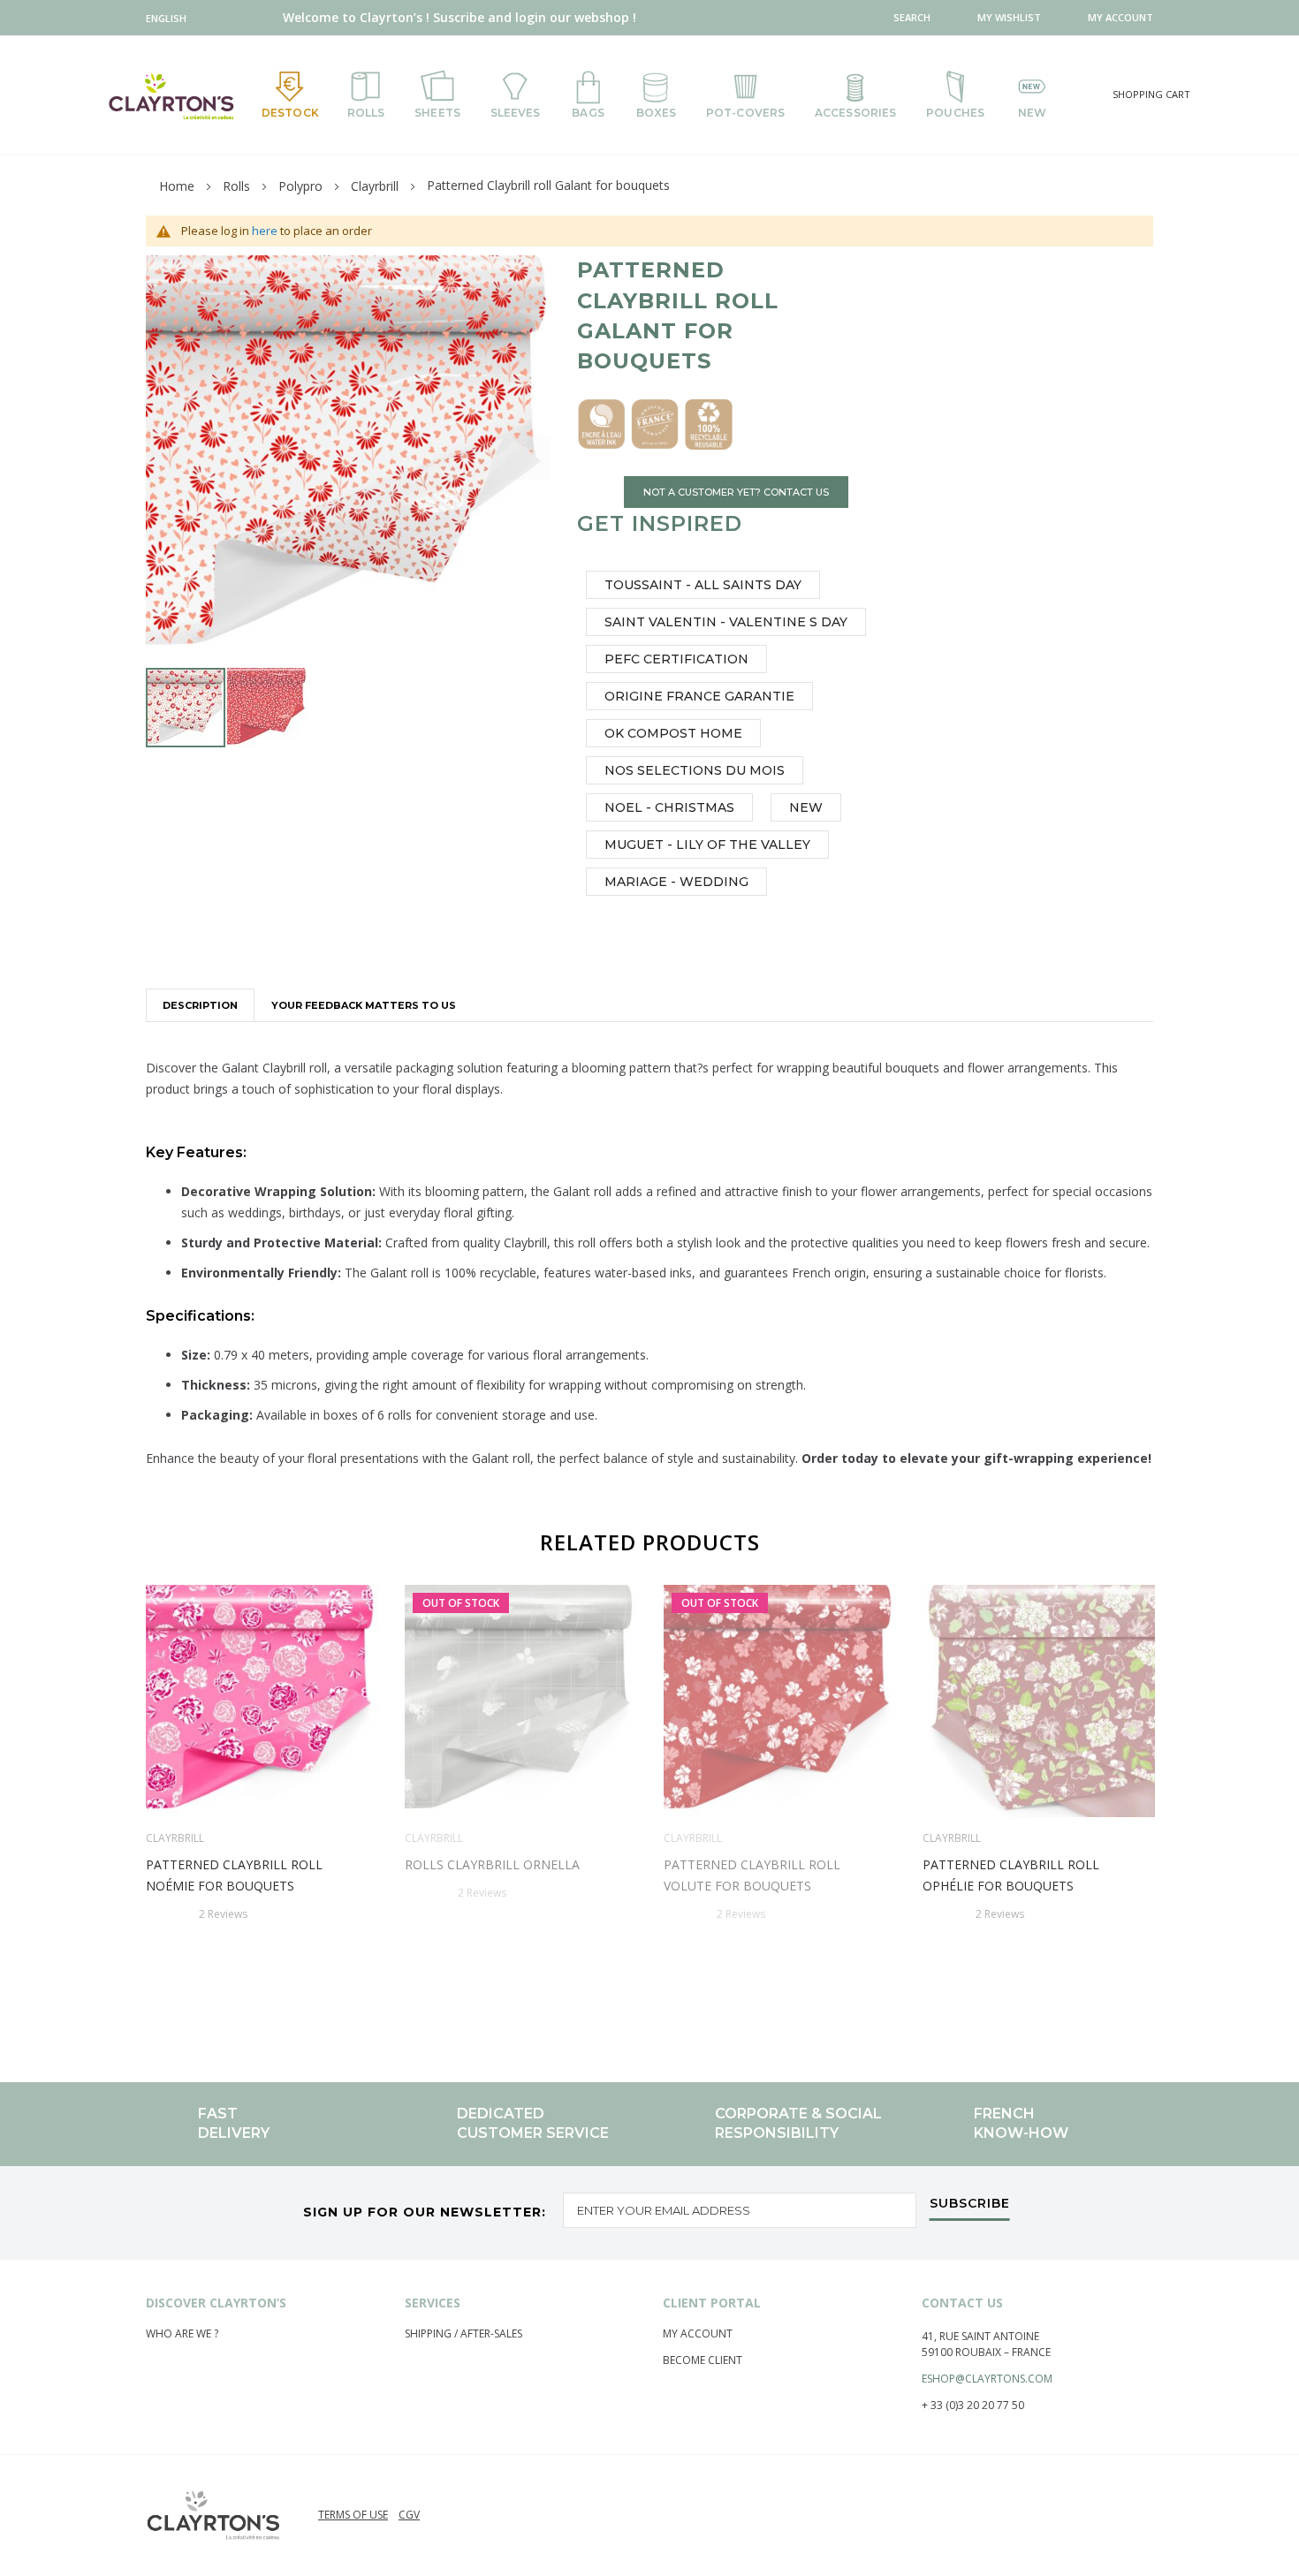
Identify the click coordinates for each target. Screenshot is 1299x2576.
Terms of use (353, 2515)
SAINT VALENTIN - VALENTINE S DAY (726, 622)
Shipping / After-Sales (463, 2334)
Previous (139, 1796)
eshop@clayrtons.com (987, 2379)
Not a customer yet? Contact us (736, 492)
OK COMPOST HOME (673, 733)
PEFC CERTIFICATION (676, 659)
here (265, 231)
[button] (170, 18)
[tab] (200, 1005)
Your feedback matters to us (364, 1005)
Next (1160, 1796)
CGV (409, 2515)
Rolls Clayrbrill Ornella (492, 1864)
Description (200, 1005)
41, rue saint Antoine (980, 2336)
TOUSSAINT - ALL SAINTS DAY (703, 585)
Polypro (300, 186)
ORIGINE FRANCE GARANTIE (699, 696)
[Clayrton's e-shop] (171, 96)
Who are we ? (182, 2334)
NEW (806, 807)
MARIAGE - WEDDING (676, 882)
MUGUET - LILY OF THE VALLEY (707, 845)
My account (698, 2334)
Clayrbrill (375, 186)
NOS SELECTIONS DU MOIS (695, 770)
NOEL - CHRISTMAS (669, 807)
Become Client (703, 2360)
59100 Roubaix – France (986, 2352)
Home (177, 186)
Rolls (236, 186)
